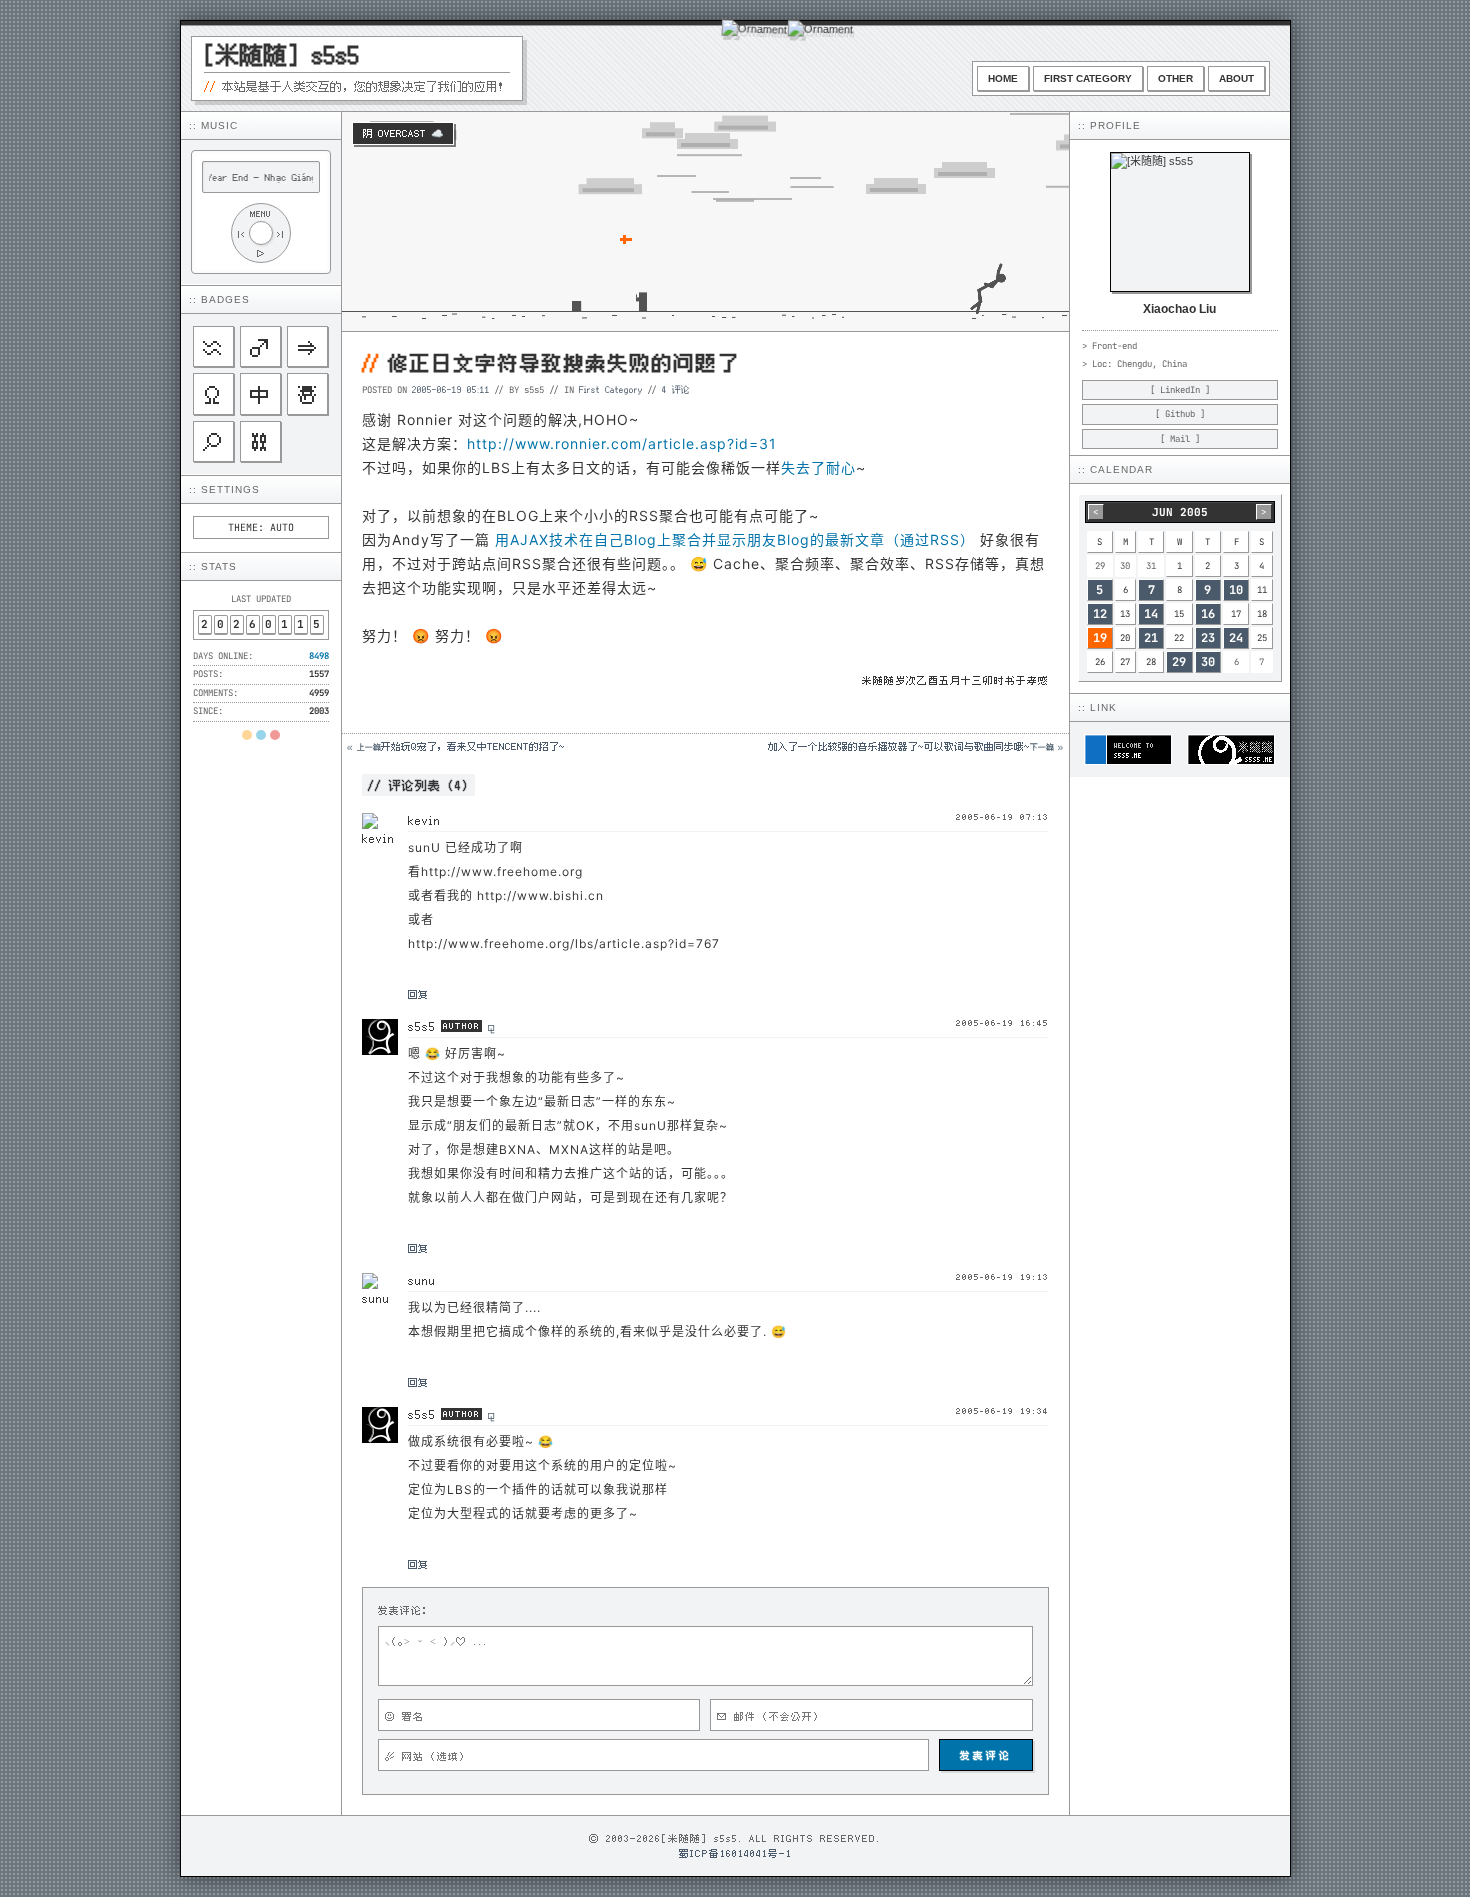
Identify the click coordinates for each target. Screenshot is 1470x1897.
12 (1100, 614)
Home (1003, 78)
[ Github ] (1180, 414)
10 (1236, 590)
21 (1151, 638)
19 (1100, 638)
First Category (1088, 78)
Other (1175, 78)
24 (1236, 638)
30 (1208, 662)
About (1236, 78)
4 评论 (676, 389)
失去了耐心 (818, 467)
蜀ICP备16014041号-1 (735, 1853)
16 (1208, 614)
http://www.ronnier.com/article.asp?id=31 (622, 443)
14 (1151, 614)
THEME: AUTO (261, 527)
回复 (418, 994)
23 (1208, 638)
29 (1179, 662)
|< (241, 233)
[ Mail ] (1180, 439)
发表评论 (986, 1755)
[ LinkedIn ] (1180, 390)
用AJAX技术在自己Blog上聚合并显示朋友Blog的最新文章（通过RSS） (735, 539)
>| (281, 233)
